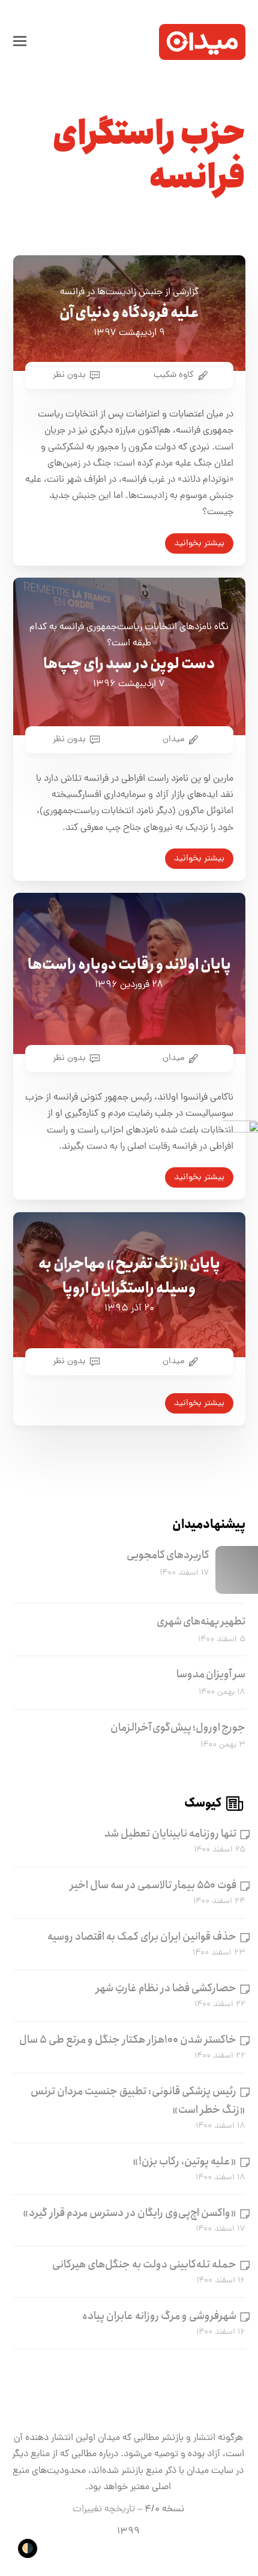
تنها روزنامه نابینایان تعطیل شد (170, 1834)
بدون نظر (69, 375)
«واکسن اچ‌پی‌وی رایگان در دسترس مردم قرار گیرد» (130, 2213)
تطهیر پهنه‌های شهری (201, 1621)
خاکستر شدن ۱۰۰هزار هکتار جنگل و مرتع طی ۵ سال (128, 2040)
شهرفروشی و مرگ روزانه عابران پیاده (159, 2316)
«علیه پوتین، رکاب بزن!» (184, 2161)
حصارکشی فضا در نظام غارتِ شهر (166, 1988)
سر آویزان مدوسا (211, 1674)
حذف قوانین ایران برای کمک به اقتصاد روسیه (142, 1937)
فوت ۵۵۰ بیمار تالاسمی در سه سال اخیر (153, 1885)
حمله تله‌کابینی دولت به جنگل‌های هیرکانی (144, 2264)
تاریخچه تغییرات (104, 2509)
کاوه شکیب (174, 375)
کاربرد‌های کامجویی (168, 1555)
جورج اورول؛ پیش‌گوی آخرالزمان (178, 1728)
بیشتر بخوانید (199, 543)
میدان (173, 739)
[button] (20, 42)
